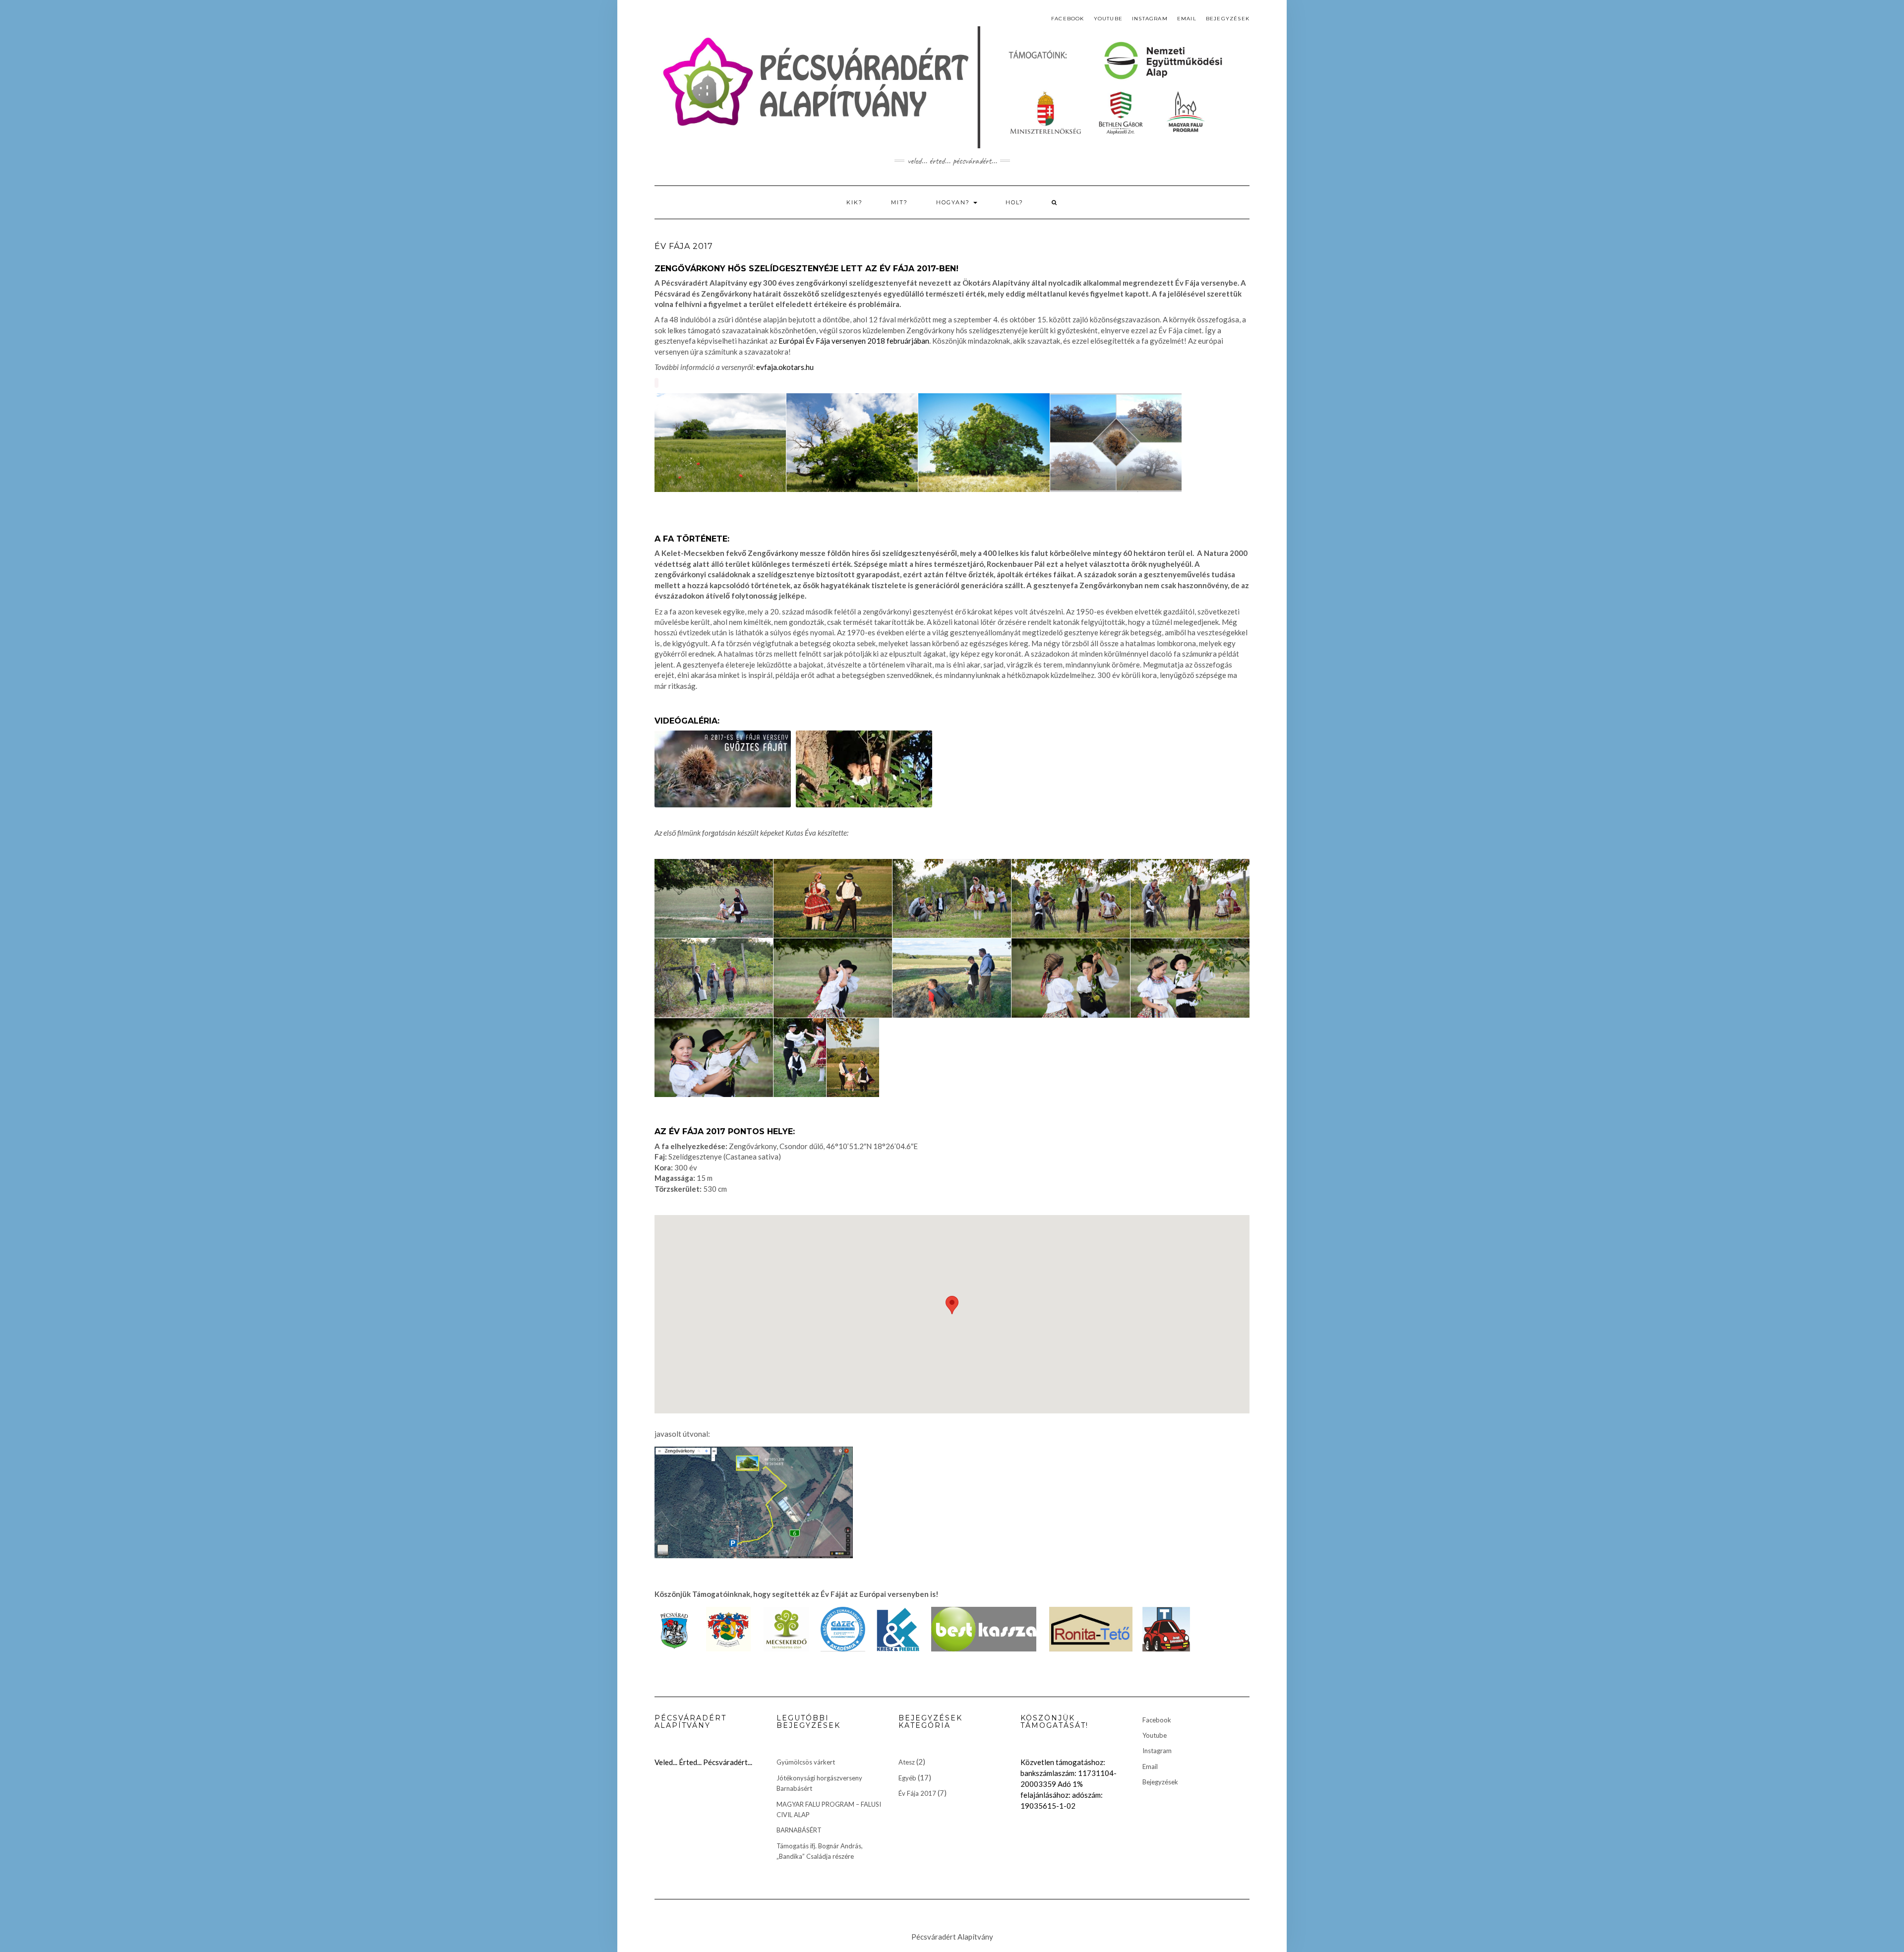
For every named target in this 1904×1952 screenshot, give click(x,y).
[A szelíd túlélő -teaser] (723, 769)
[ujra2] (1116, 443)
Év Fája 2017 (917, 1793)
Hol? (1014, 202)
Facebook (1068, 19)
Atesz (907, 1762)
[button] (952, 1305)
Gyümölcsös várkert (806, 1762)
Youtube (1108, 19)
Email (1187, 19)
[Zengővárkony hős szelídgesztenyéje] (864, 769)
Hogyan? (954, 202)
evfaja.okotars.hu (785, 367)
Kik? (855, 202)
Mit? (899, 202)
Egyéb (907, 1778)
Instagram (1150, 19)
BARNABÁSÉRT (799, 1830)
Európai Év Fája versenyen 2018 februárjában (854, 341)
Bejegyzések (1228, 19)
